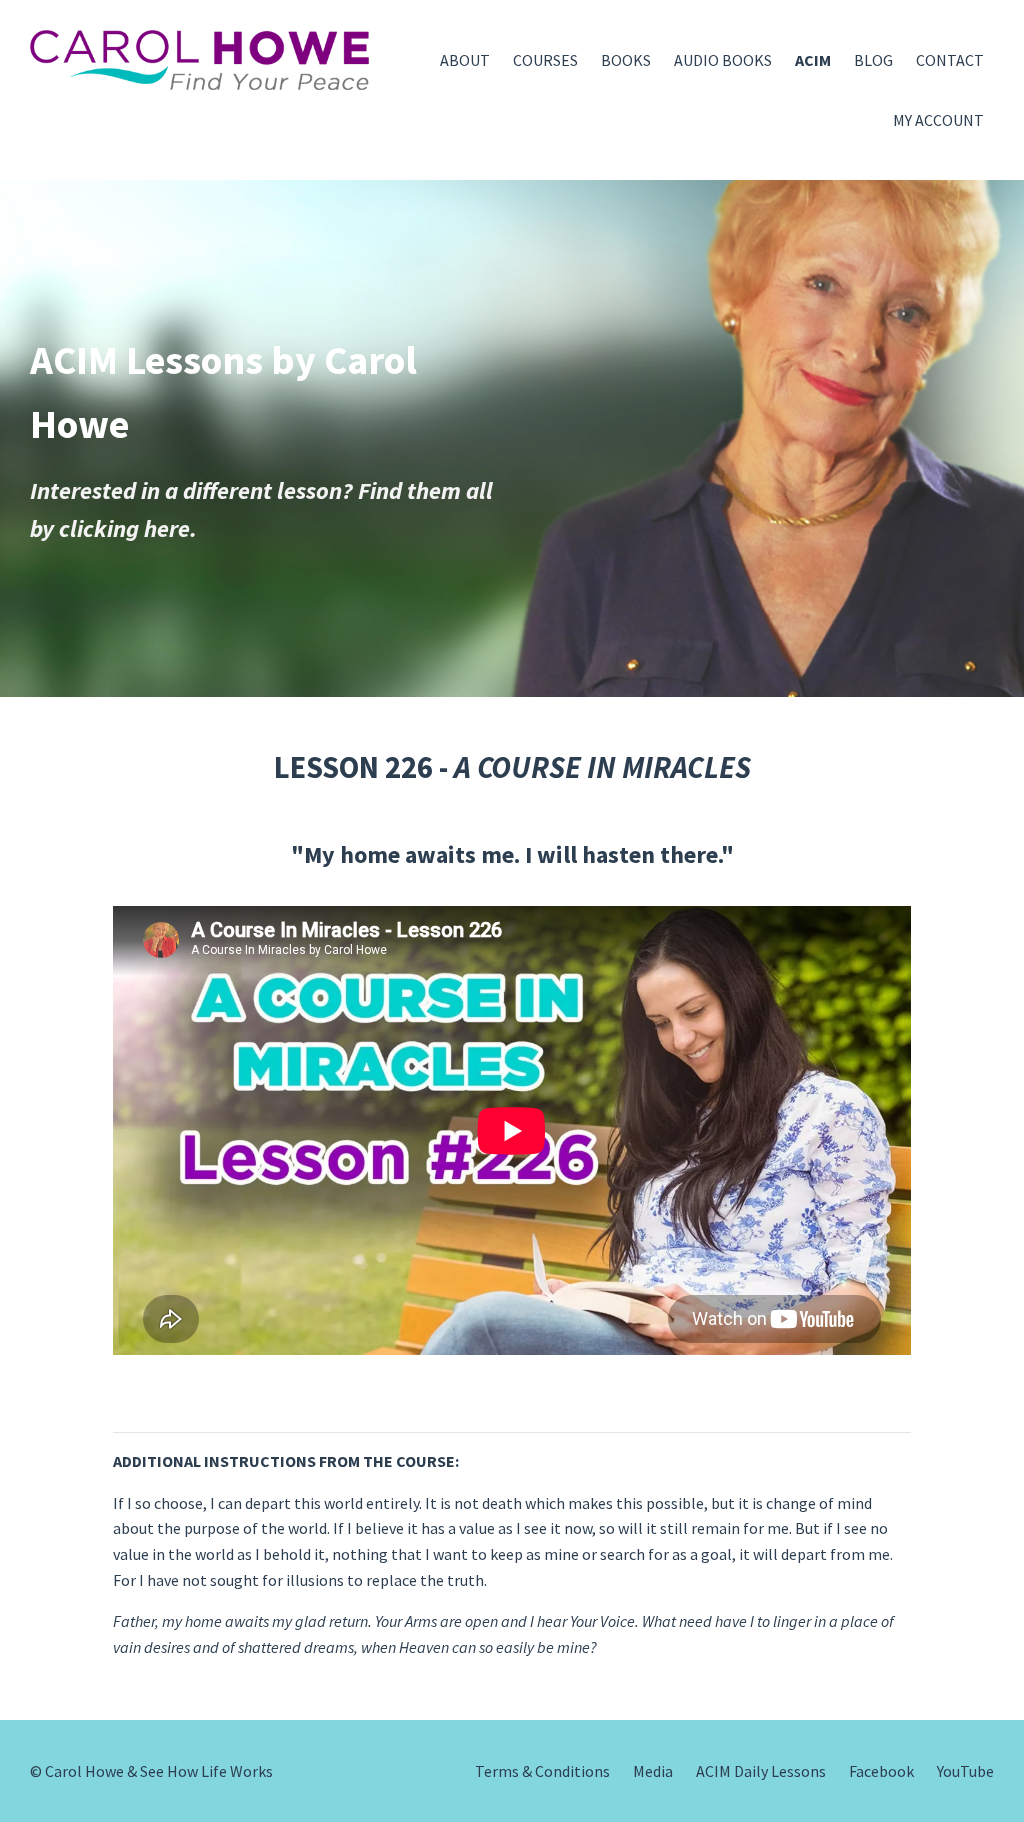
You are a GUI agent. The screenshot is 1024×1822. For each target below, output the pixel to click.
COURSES (545, 60)
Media (653, 1771)
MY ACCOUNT (938, 120)
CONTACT (950, 60)
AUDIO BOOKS (723, 60)
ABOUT (465, 60)
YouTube (965, 1771)
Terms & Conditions (542, 1771)
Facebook (881, 1771)
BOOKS (626, 60)
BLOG (873, 60)
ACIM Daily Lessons (761, 1771)
